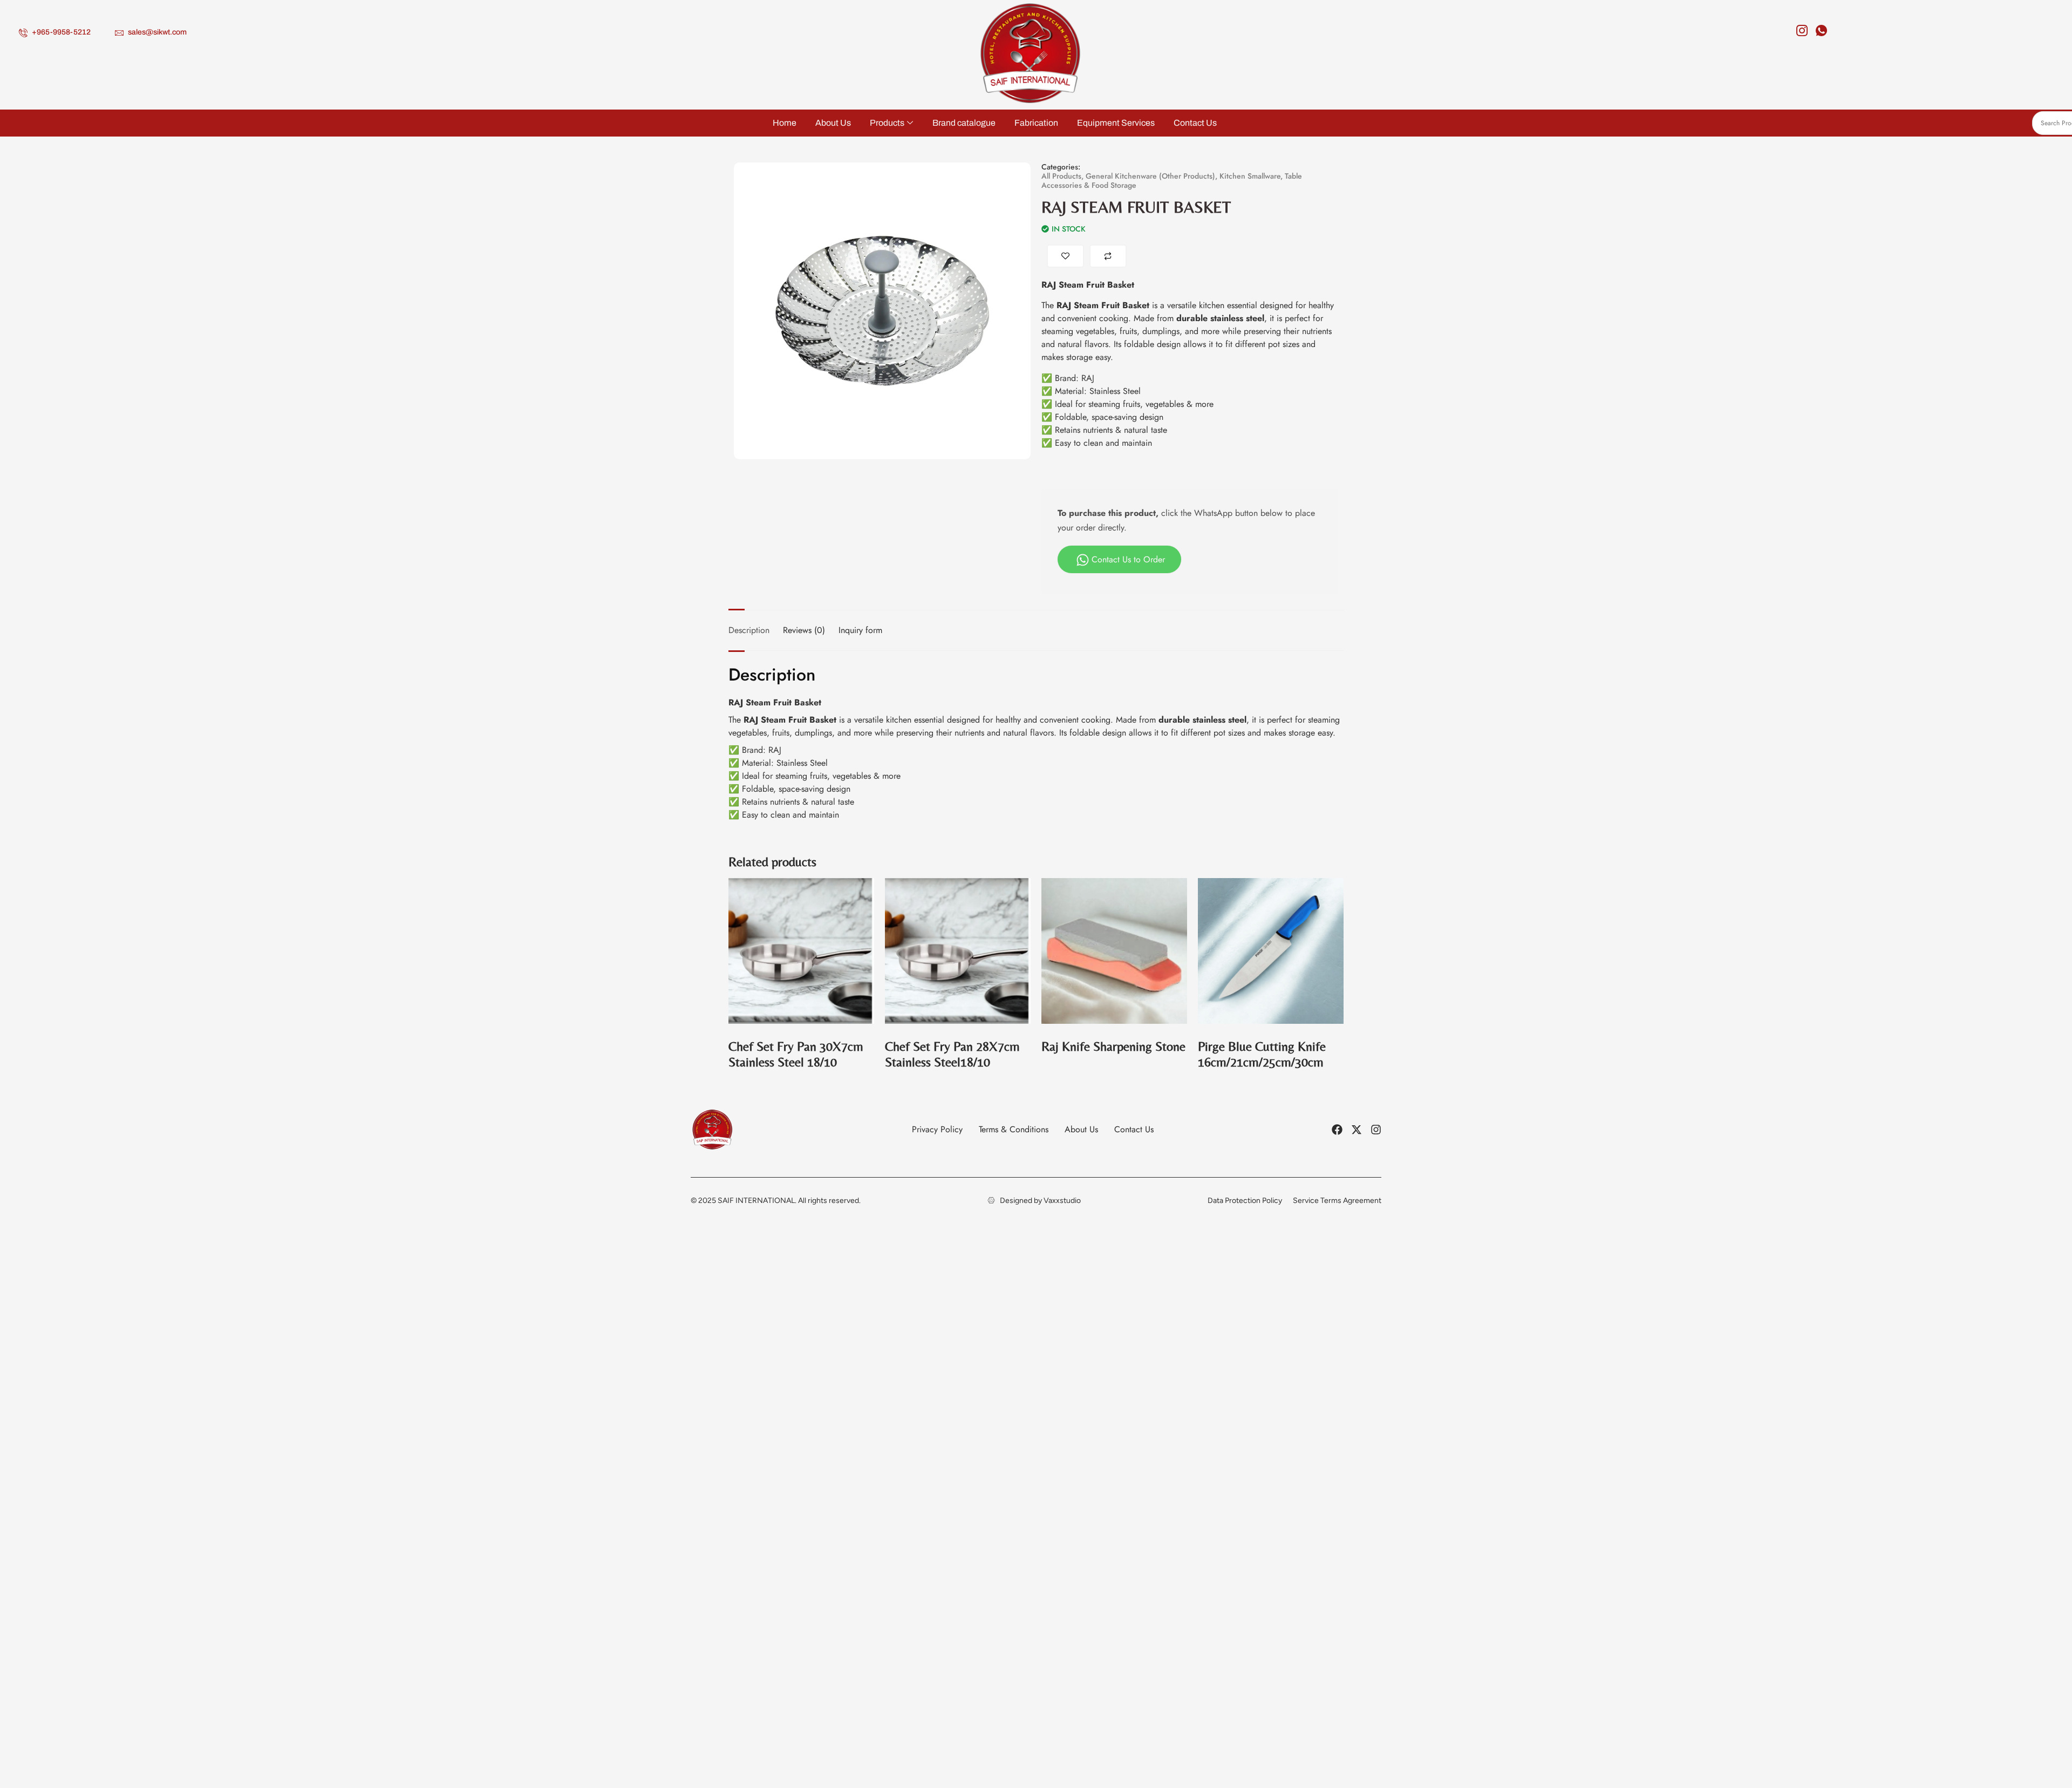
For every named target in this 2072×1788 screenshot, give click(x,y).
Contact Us (1195, 123)
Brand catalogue (964, 123)
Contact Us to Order (1128, 559)
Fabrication (1036, 123)
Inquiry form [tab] (860, 630)
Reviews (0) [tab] (804, 630)
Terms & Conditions (1014, 1129)
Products (887, 123)
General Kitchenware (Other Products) (1150, 176)
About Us (833, 123)
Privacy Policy (937, 1129)
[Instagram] (1801, 28)
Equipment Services (1116, 123)
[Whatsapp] (1820, 28)
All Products (1061, 176)
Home (785, 123)
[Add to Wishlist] (1065, 256)
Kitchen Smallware (1250, 176)
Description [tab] (749, 630)
